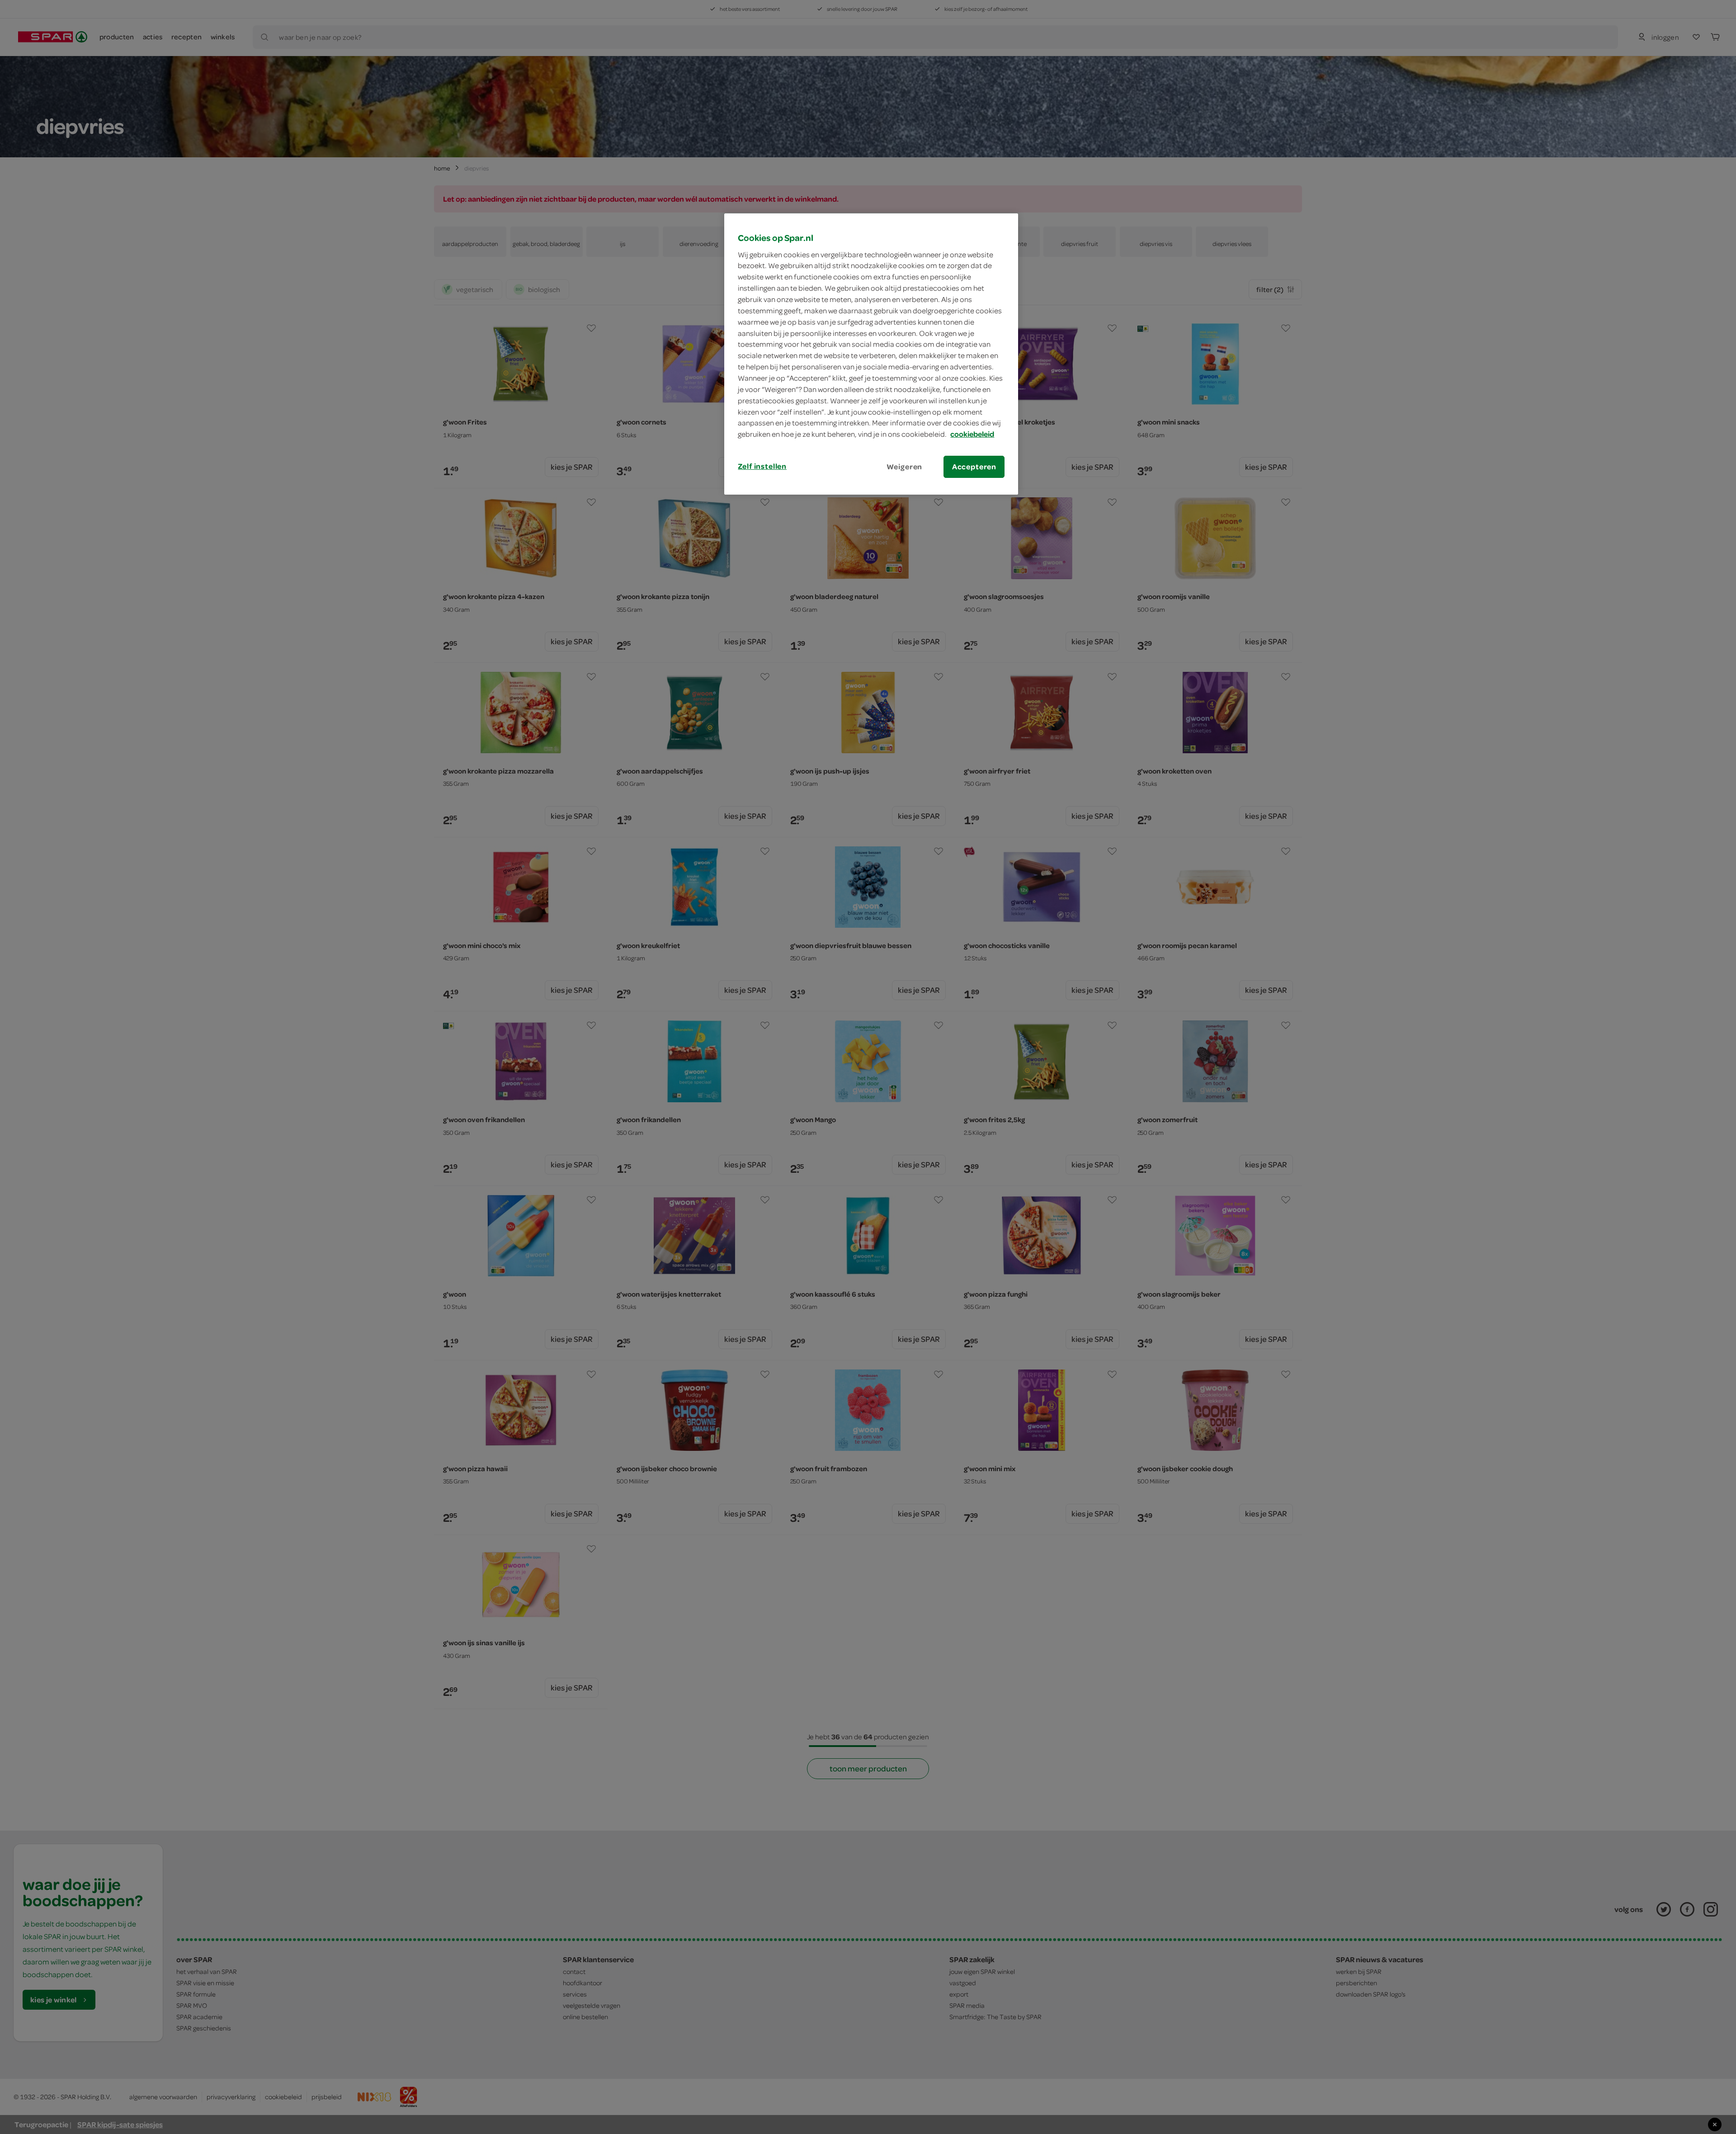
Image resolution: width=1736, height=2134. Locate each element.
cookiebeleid (972, 434)
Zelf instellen (762, 466)
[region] (871, 354)
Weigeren (905, 467)
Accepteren (974, 467)
